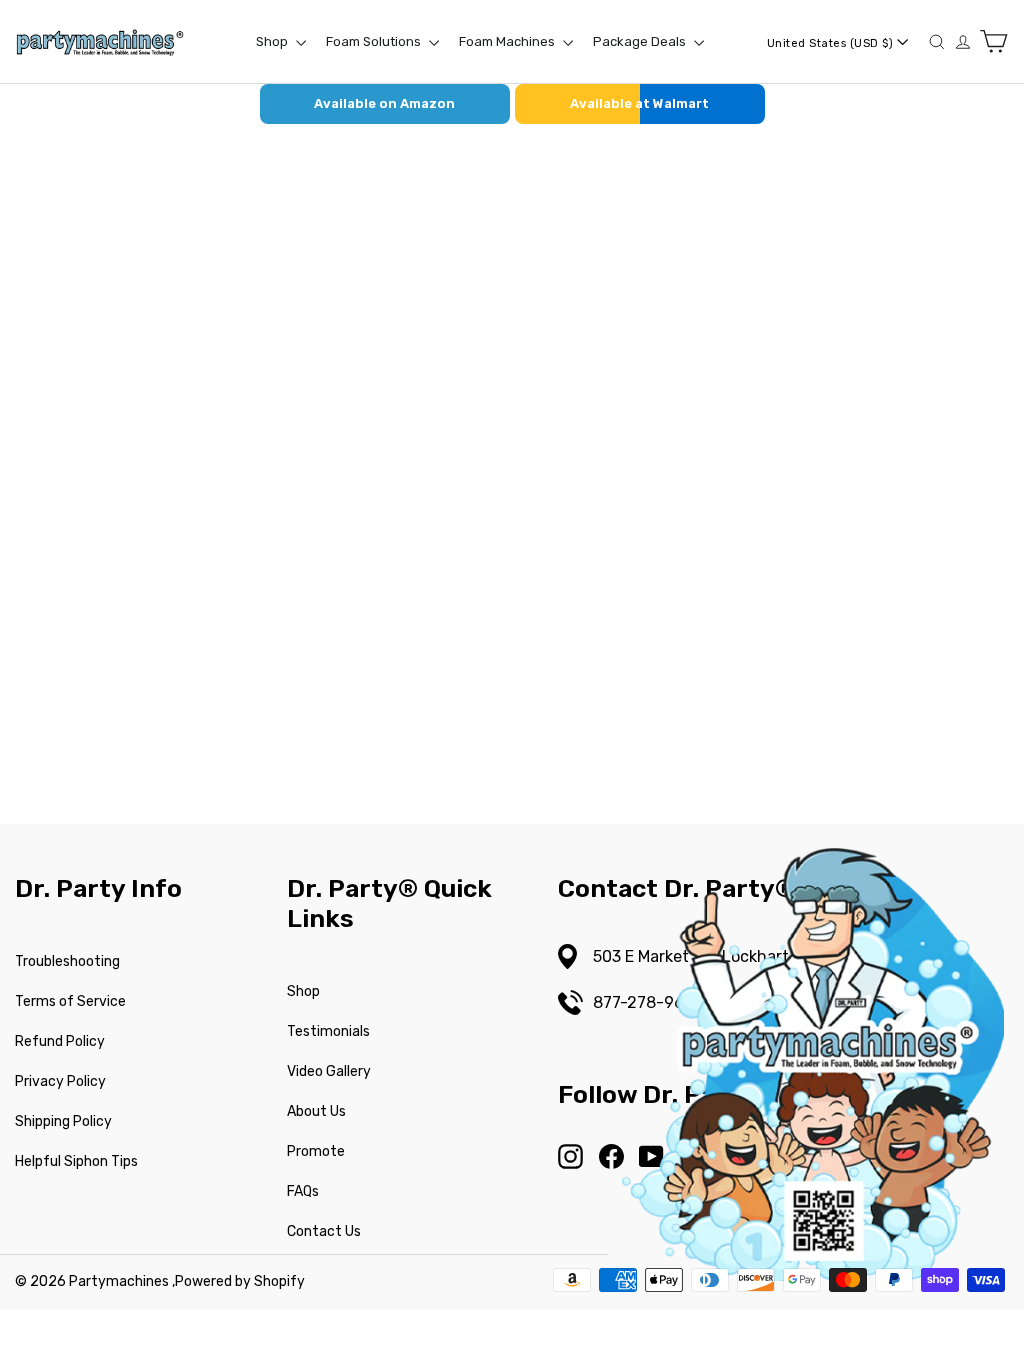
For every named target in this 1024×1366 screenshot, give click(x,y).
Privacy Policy (60, 1081)
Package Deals (641, 41)
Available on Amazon (384, 103)
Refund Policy (60, 1041)
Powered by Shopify (240, 1281)
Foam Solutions (375, 41)
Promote (316, 1151)
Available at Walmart (639, 103)
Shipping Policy (63, 1121)
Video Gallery (329, 1071)
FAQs (303, 1191)
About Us (316, 1111)
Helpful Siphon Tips (76, 1161)
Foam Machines (508, 41)
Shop (273, 41)
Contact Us (324, 1231)
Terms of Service (70, 1001)
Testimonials (328, 1031)
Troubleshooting (67, 961)
